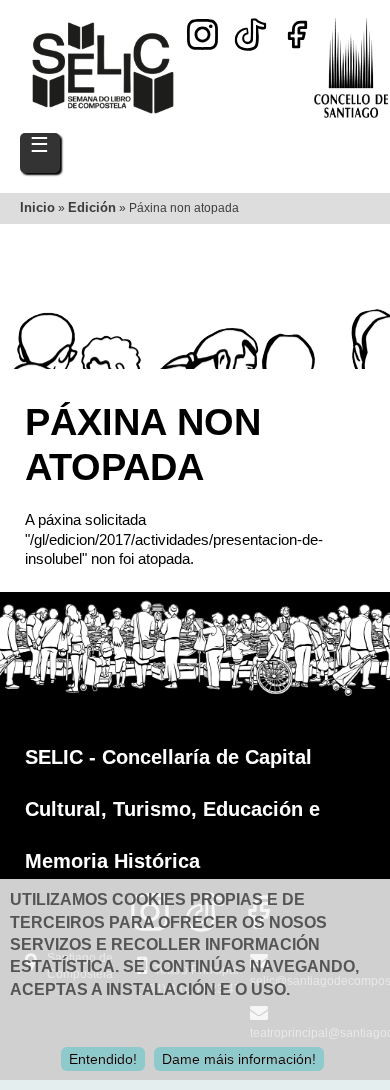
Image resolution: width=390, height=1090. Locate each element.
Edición (92, 207)
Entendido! (103, 1059)
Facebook (297, 34)
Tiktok (250, 28)
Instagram (202, 34)
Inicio (37, 207)
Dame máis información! (239, 1059)
